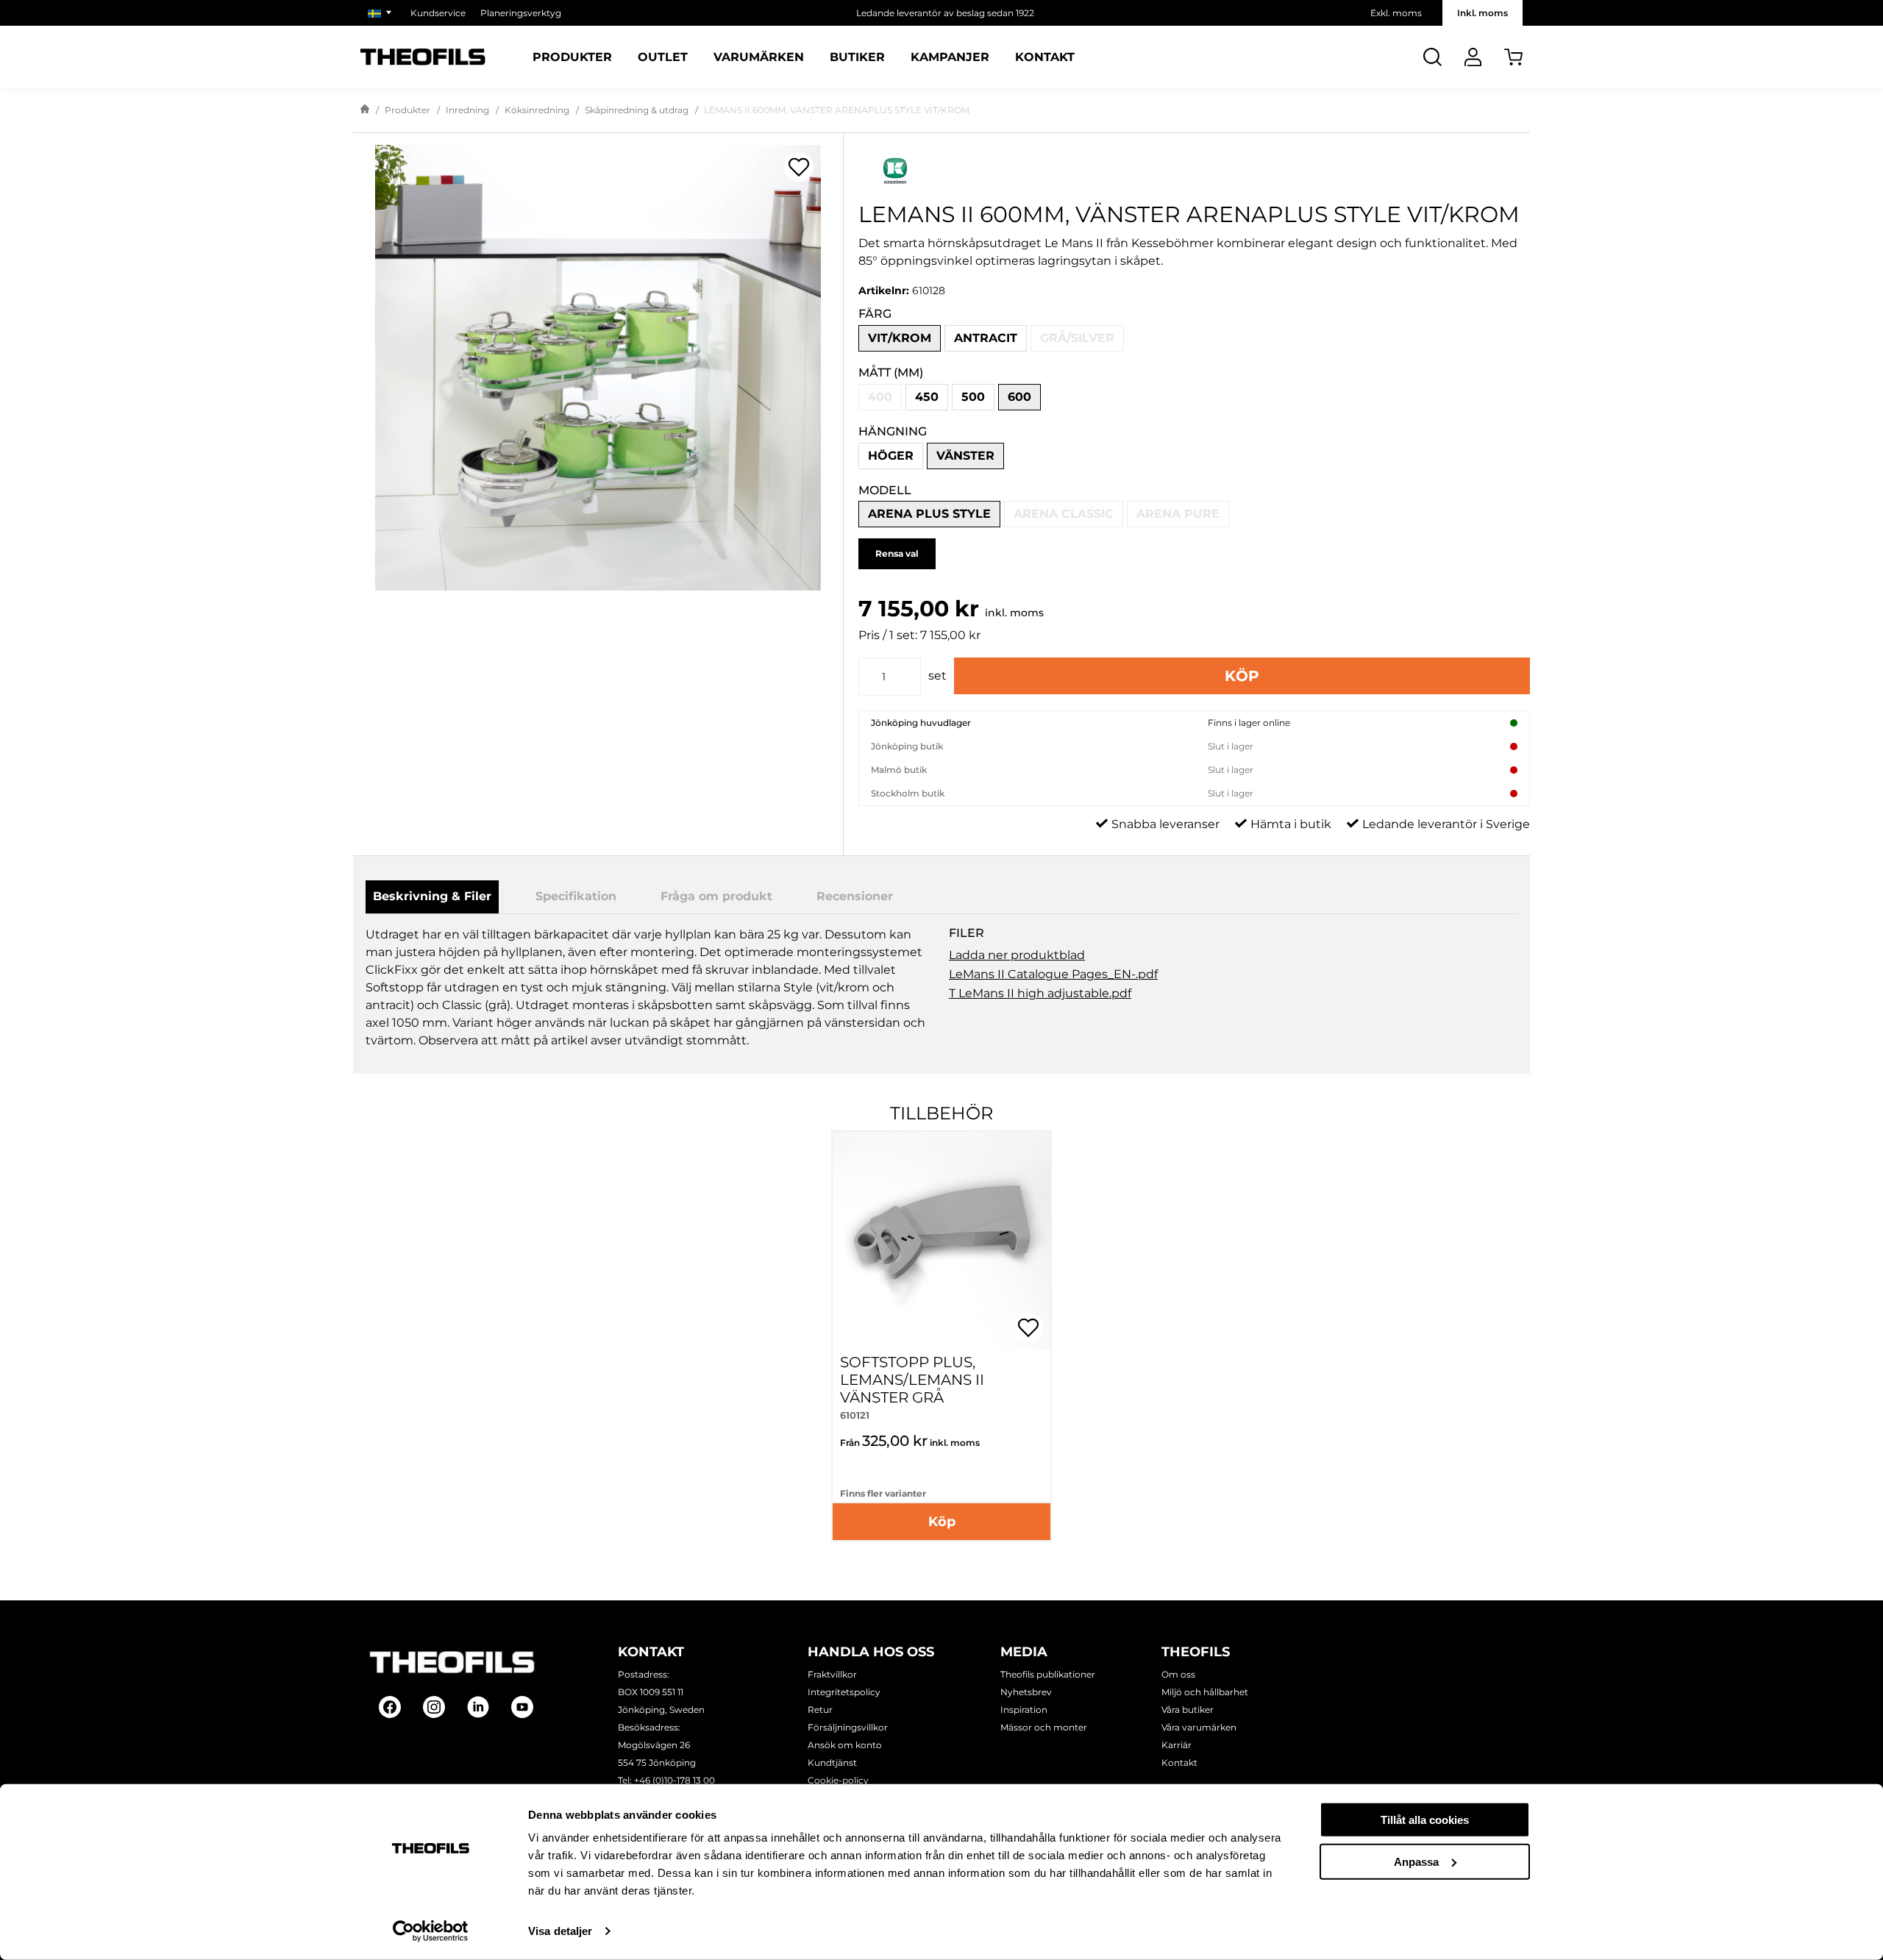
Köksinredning (537, 110)
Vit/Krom (900, 338)
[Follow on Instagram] (434, 1707)
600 (1019, 397)
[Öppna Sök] (1432, 57)
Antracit (986, 338)
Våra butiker (1188, 1710)
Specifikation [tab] (576, 896)
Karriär (1177, 1745)
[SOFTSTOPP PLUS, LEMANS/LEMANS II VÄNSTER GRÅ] (941, 1241)
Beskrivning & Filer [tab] (432, 896)
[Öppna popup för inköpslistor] (799, 167)
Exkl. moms (1396, 13)
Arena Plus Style (929, 514)
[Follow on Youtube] (522, 1707)
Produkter (572, 57)
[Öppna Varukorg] (1513, 57)
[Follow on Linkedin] (478, 1707)
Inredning (467, 110)
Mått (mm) (891, 373)
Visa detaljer (560, 1931)
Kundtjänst (832, 1763)
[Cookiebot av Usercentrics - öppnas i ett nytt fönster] (431, 1931)
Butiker (857, 57)
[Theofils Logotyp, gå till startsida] (423, 57)
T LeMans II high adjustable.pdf (1040, 993)
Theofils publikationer (1048, 1674)
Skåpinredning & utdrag (637, 110)
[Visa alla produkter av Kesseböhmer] (1194, 171)
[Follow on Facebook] (390, 1707)
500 (973, 397)
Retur (820, 1710)
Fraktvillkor (832, 1674)
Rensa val (897, 553)
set (937, 676)
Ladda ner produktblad (1017, 955)
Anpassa (1416, 1861)
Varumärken (759, 57)
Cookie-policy (838, 1780)
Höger (891, 456)
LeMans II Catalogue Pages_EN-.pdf (1053, 974)
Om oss (1178, 1674)
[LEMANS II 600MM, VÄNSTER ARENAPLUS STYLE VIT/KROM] (598, 368)
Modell (885, 490)
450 (927, 397)
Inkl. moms (1482, 13)
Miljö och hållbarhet (1205, 1692)
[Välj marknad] (382, 13)
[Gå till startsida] (365, 110)
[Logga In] (1473, 57)
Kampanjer (950, 57)
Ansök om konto (845, 1745)
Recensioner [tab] (855, 896)
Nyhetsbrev (1026, 1692)
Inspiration (1024, 1710)
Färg (875, 314)
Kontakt (1045, 57)
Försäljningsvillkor (848, 1727)
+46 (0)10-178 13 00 (674, 1780)
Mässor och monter (1044, 1727)
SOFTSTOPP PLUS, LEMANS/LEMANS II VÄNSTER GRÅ (912, 1380)
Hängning (893, 431)
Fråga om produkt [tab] (716, 896)
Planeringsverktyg (521, 13)
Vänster (965, 456)
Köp (1242, 676)
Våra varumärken (1199, 1727)
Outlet (663, 57)
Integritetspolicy (844, 1692)
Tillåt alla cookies (1425, 1820)
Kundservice (438, 13)
